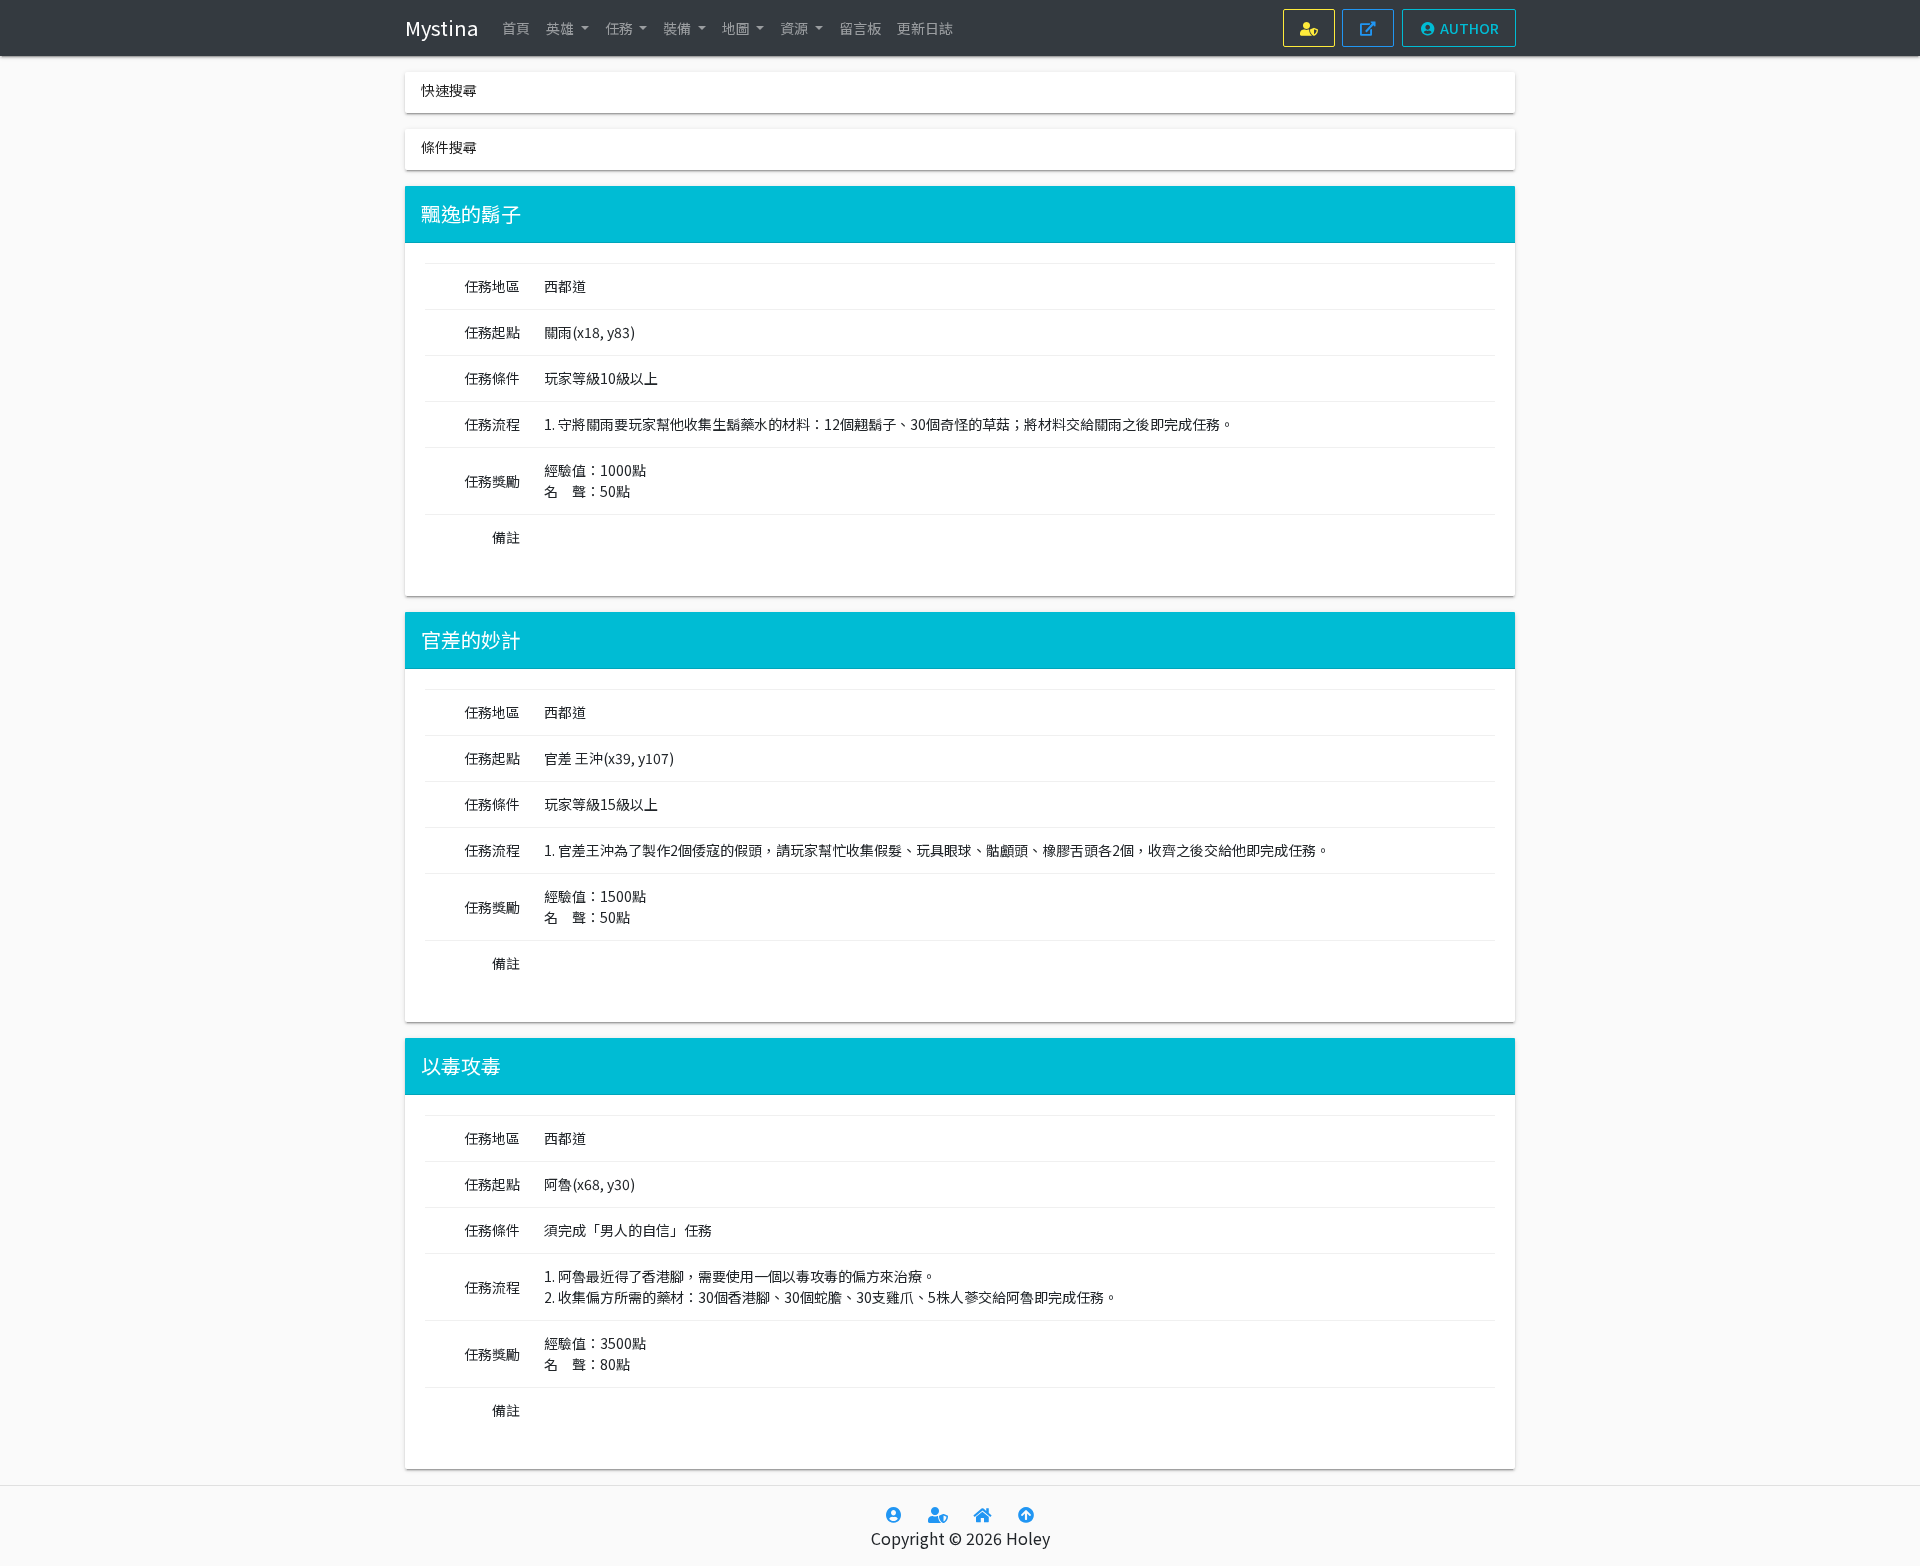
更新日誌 (925, 28)
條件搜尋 (449, 147)
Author (1467, 28)
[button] (567, 28)
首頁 (516, 28)
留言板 (860, 28)
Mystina (441, 27)
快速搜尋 (449, 90)
